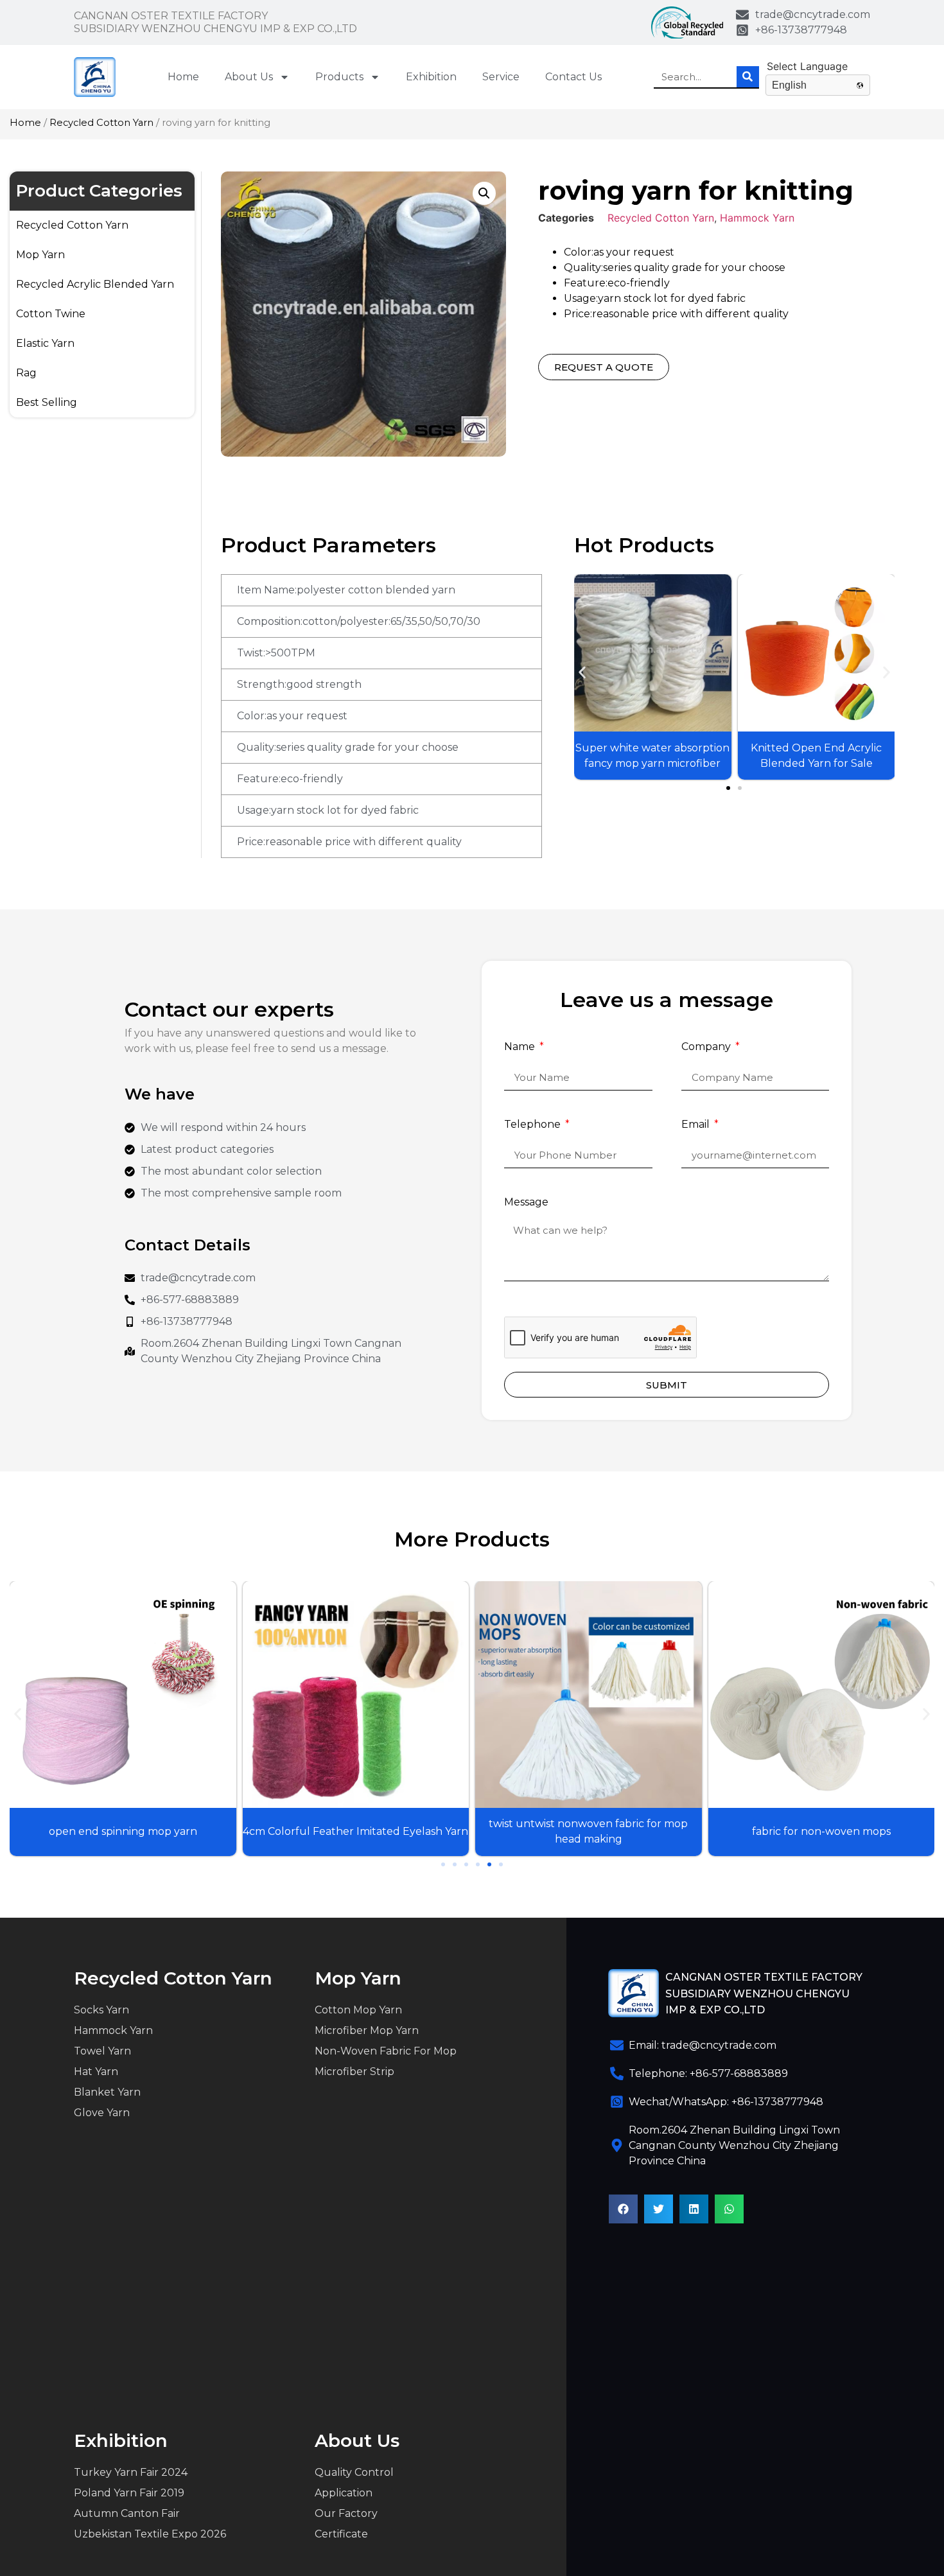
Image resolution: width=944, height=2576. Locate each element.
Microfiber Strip (354, 2072)
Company (707, 1047)
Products (339, 77)
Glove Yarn (102, 2113)
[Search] (748, 77)
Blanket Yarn (107, 2092)
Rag (26, 373)
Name (521, 1047)
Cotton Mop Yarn (358, 2010)
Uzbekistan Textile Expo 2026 (150, 2534)
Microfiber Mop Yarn (367, 2030)
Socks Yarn (101, 2010)
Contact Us (573, 77)
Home (183, 77)
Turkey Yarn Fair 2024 (131, 2472)
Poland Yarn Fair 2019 (129, 2493)
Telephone (534, 1125)
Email (697, 1125)
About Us (249, 77)
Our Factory (346, 2513)
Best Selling (47, 402)
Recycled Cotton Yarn (101, 123)
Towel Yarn (102, 2051)
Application (344, 2493)
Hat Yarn (96, 2072)
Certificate (341, 2534)
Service (501, 77)
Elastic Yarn (45, 343)
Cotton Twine (51, 314)
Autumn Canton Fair (127, 2513)
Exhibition (431, 77)
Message (526, 1203)
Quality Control (354, 2472)
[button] (582, 673)
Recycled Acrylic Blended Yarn (95, 284)
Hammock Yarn (757, 218)
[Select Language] (818, 66)
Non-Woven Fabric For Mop (386, 2051)
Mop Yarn (40, 255)
